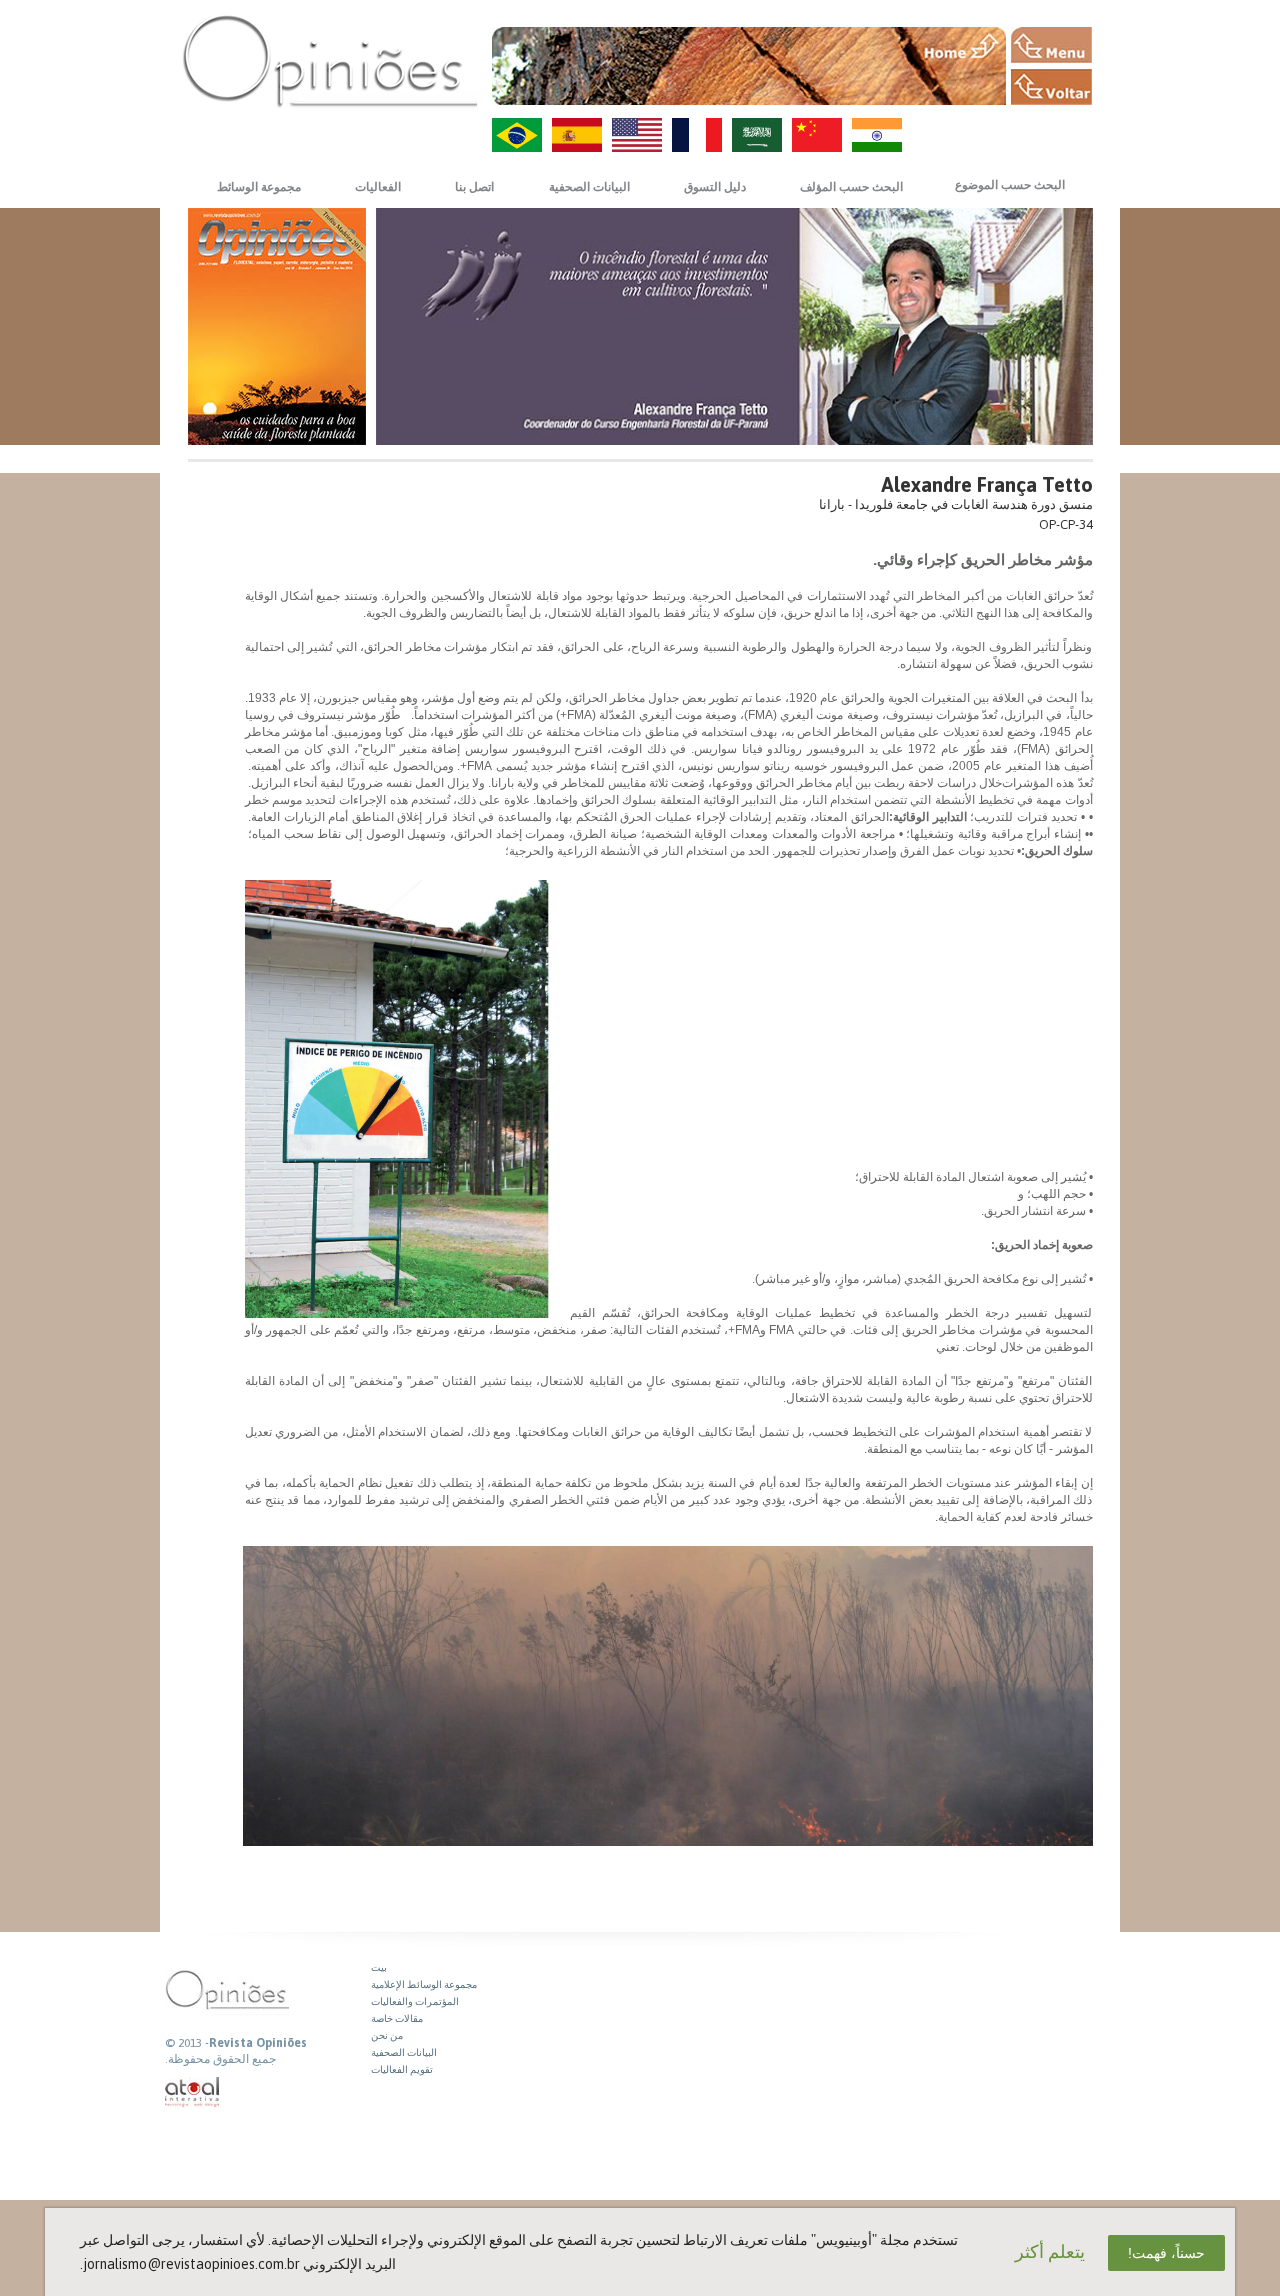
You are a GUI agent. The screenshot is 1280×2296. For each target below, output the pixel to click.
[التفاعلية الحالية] (193, 2092)
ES (577, 135)
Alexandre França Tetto (987, 484)
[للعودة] (1051, 87)
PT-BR (517, 135)
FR (697, 135)
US (637, 135)
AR (757, 135)
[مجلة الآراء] (330, 60)
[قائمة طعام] (1051, 45)
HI (877, 135)
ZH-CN (817, 135)
